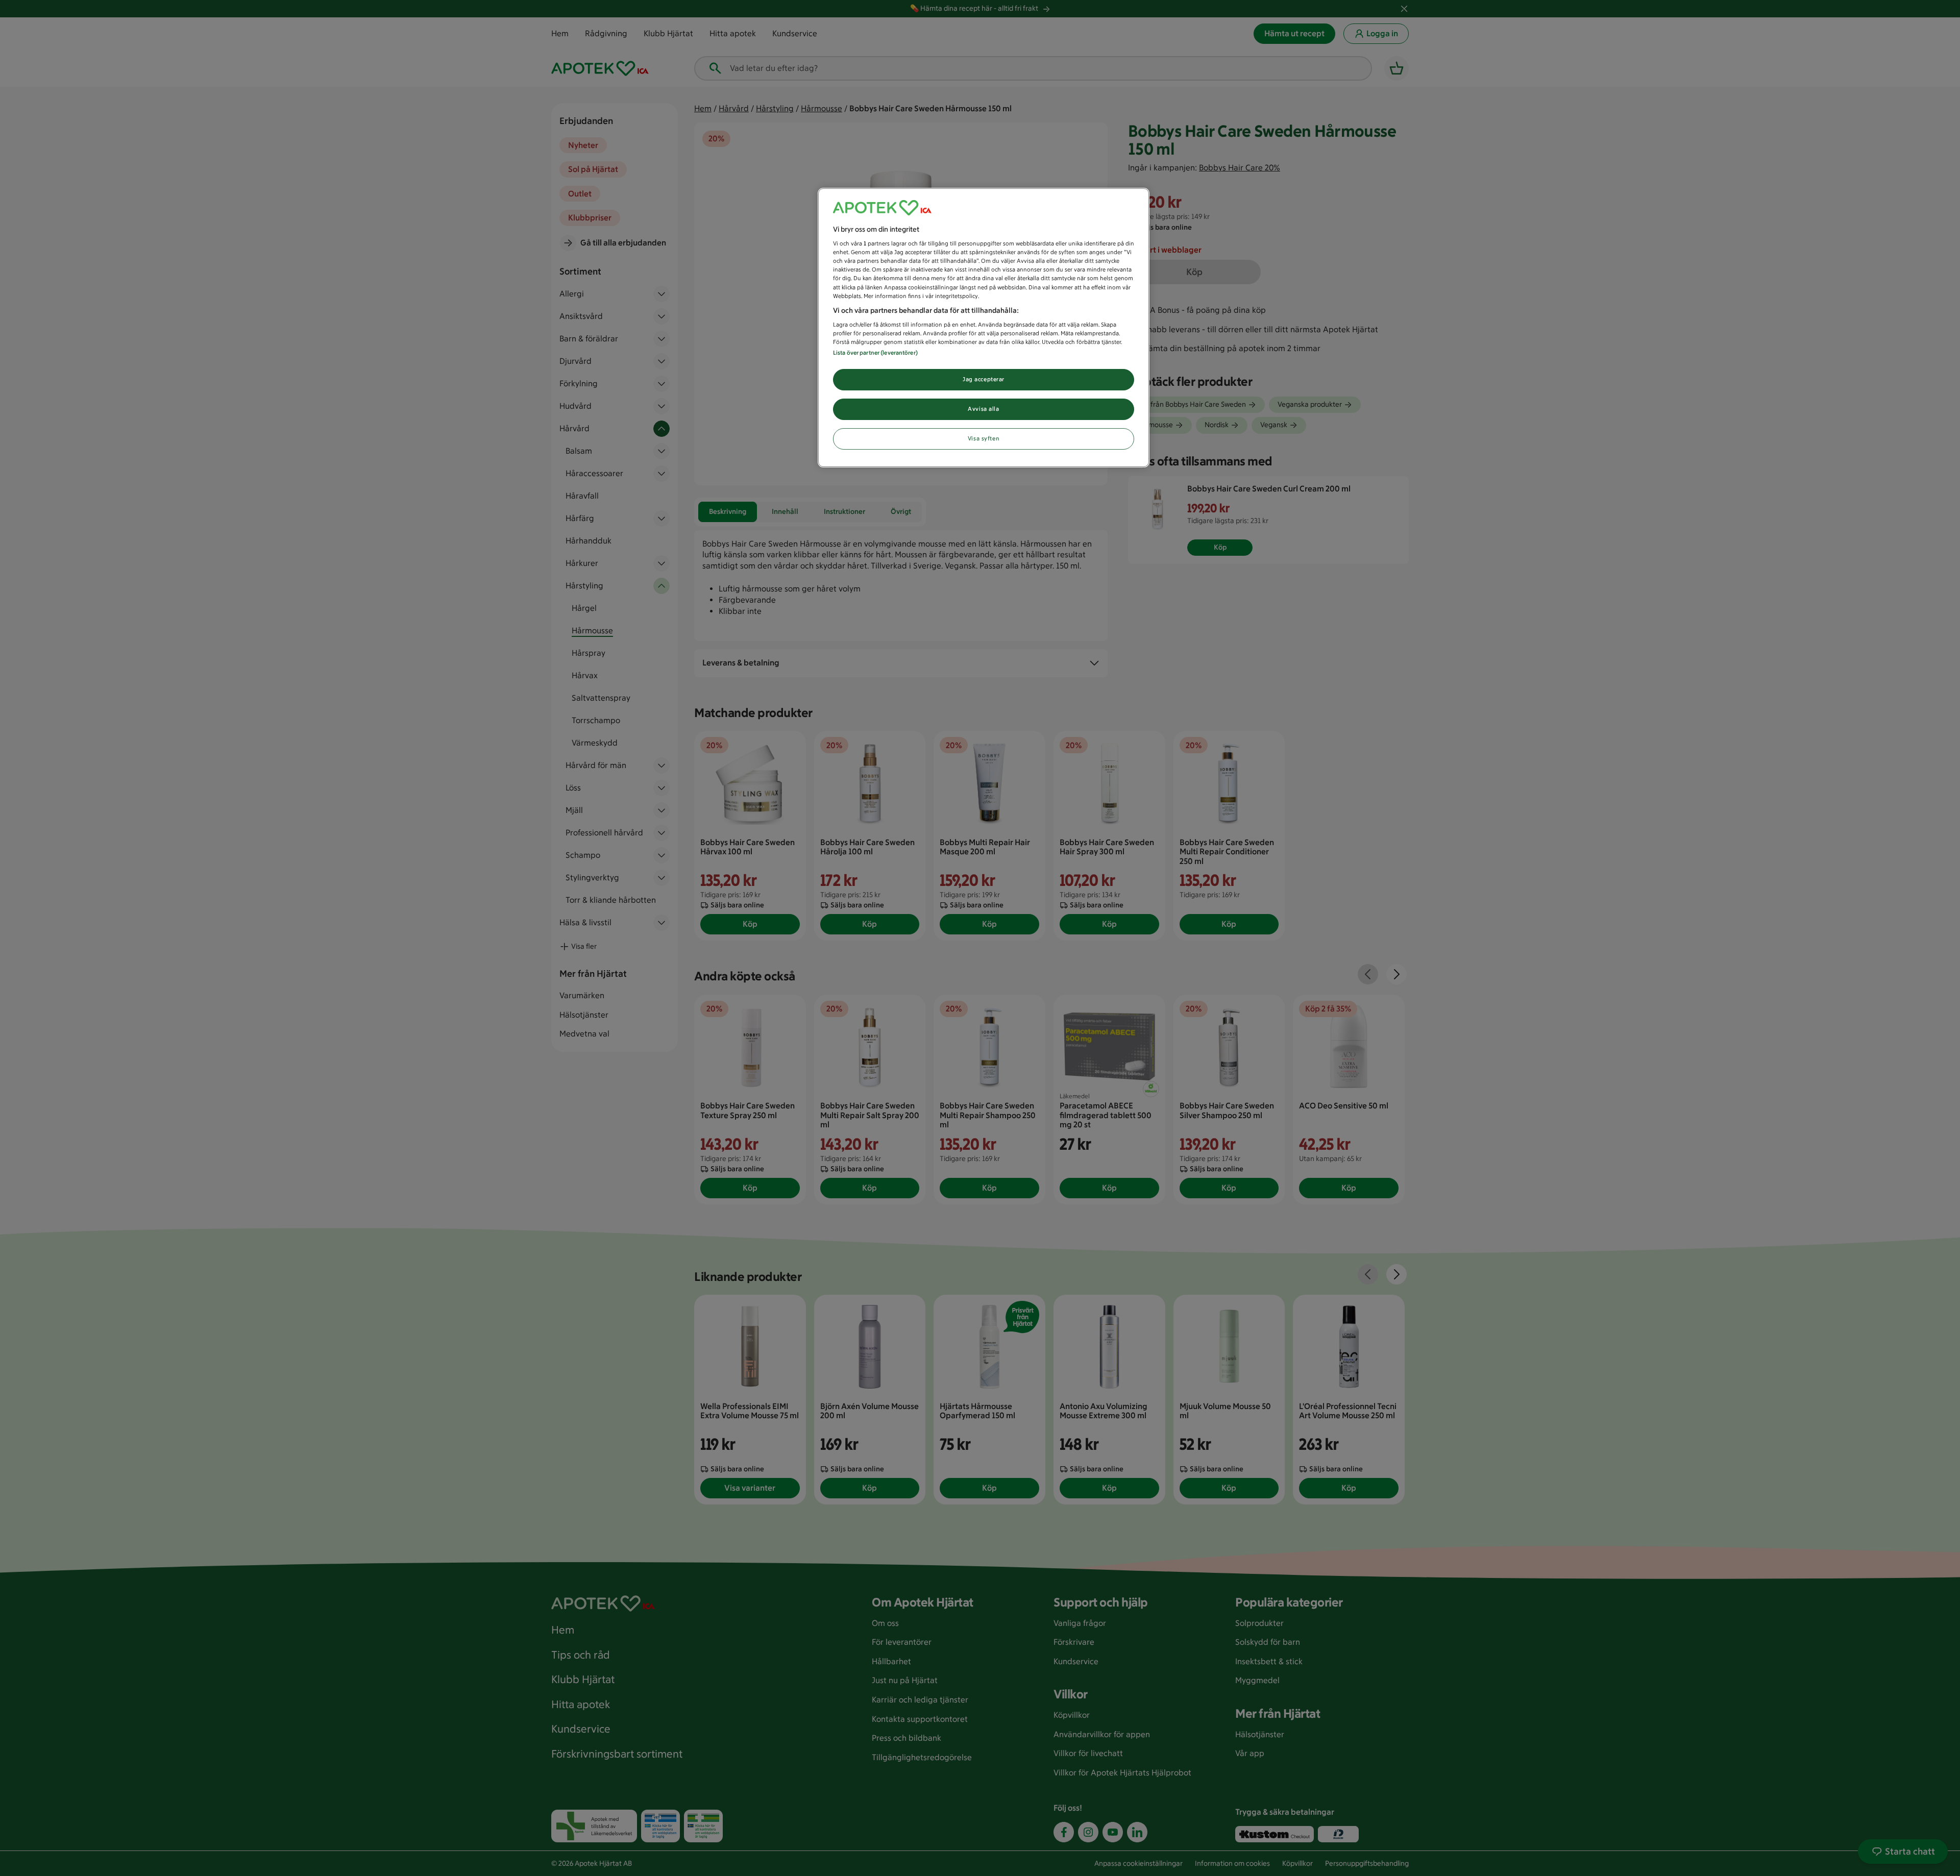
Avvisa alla (983, 409)
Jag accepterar (984, 379)
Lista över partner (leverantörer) (875, 353)
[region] (984, 328)
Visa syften (984, 438)
